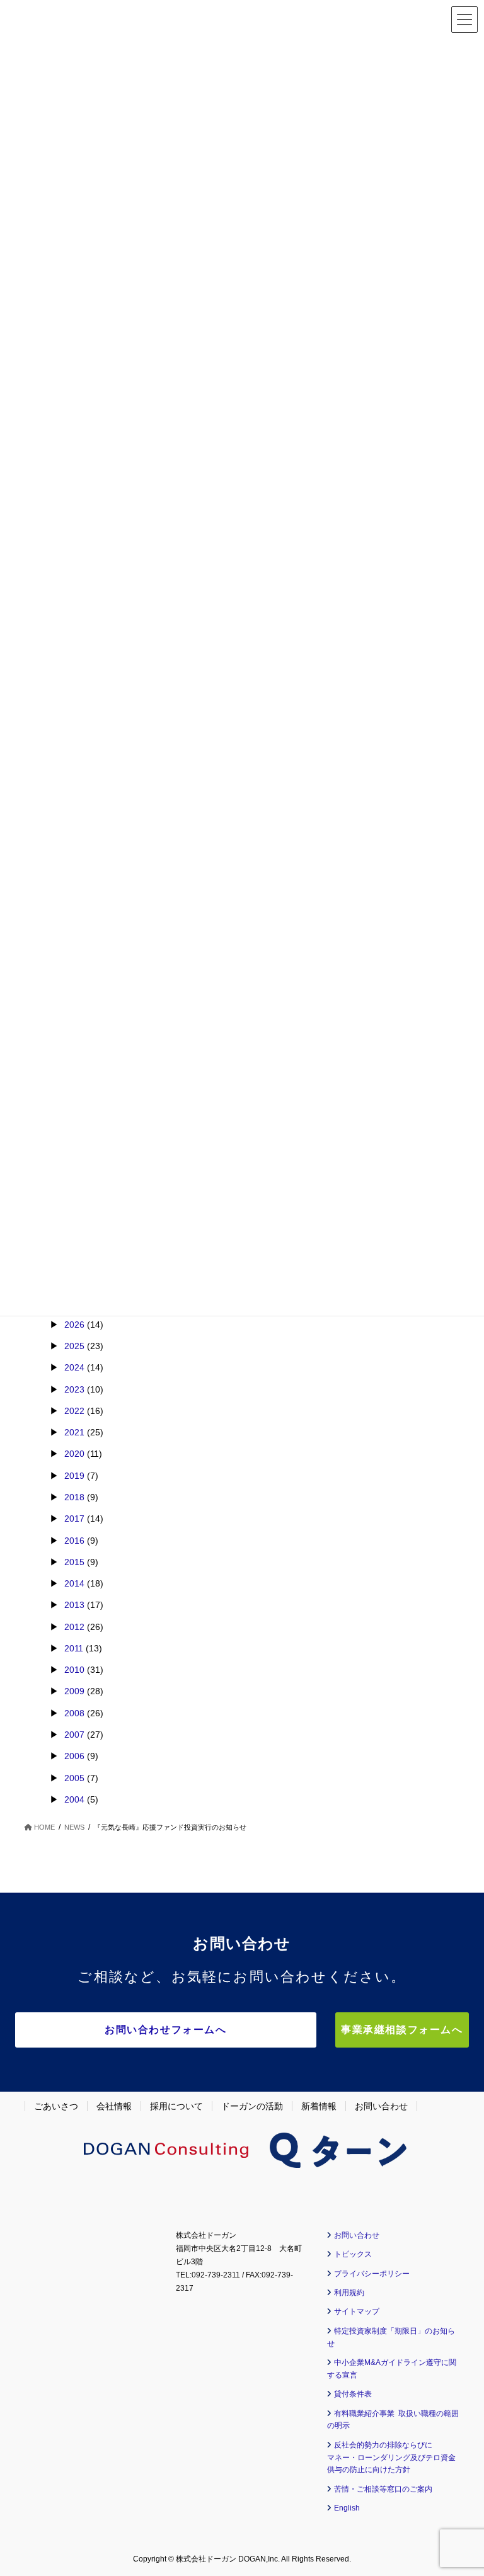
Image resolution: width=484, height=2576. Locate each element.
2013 (74, 1605)
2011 (74, 1648)
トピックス (353, 2254)
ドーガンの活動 (252, 2106)
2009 (74, 1691)
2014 (74, 1583)
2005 (74, 1778)
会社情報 (114, 2106)
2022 (74, 1411)
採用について (176, 2106)
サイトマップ (357, 2311)
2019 (74, 1476)
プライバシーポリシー (372, 2274)
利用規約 (349, 2293)
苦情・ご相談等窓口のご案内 (383, 2489)
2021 (74, 1432)
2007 (74, 1735)
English (347, 2508)
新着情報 (319, 2106)
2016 (74, 1541)
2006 (74, 1756)
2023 (74, 1389)
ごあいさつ (56, 2106)
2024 (74, 1367)
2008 (74, 1713)
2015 (74, 1562)
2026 (74, 1325)
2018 (74, 1497)
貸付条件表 (353, 2394)
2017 (74, 1519)
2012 (74, 1627)
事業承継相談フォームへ (402, 2030)
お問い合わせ (381, 2106)
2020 (74, 1454)
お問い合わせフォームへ (166, 2030)
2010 (74, 1670)
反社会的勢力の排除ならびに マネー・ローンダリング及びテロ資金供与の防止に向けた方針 (391, 2458)
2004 (74, 1799)
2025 (74, 1346)
